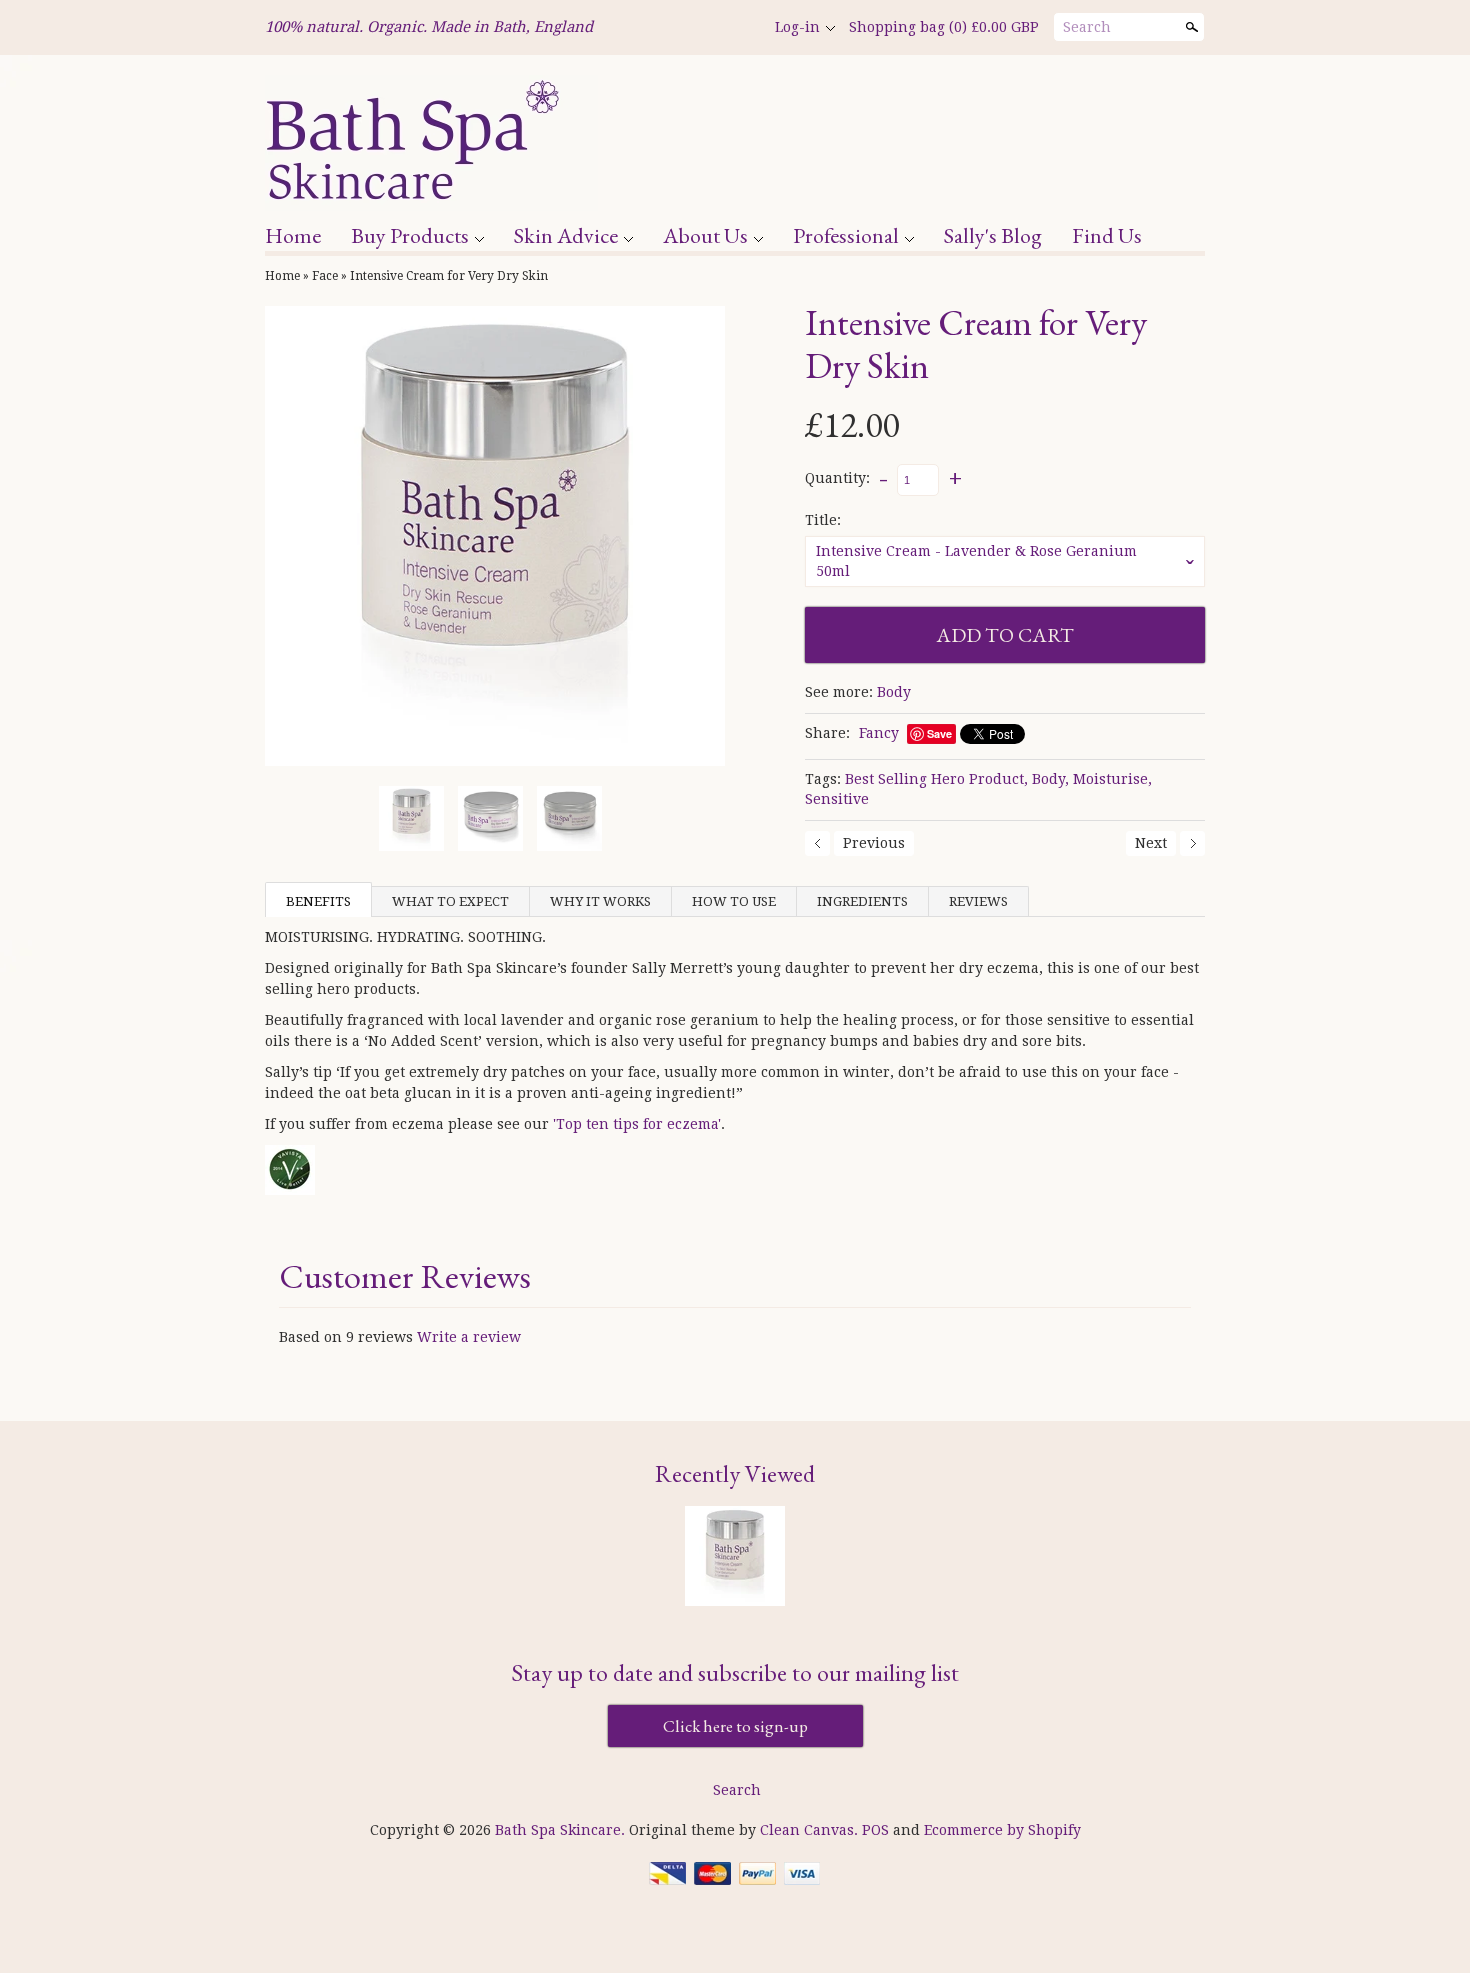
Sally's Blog (993, 235)
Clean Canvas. (809, 1830)
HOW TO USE (734, 901)
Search (1087, 27)
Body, (1050, 779)
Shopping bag (944, 27)
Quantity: (837, 479)
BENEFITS (318, 901)
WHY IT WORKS (600, 901)
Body (894, 692)
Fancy (879, 733)
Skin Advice (566, 235)
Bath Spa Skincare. (562, 1830)
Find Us (1107, 235)
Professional (846, 235)
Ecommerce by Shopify (1002, 1830)
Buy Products (410, 235)
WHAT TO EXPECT (450, 901)
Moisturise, (1112, 779)
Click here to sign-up (735, 1726)
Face (325, 276)
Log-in (797, 27)
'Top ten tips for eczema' (637, 1124)
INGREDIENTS (862, 901)
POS (875, 1830)
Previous (874, 843)
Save (939, 733)
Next (1151, 843)
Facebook (667, 28)
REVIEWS (978, 901)
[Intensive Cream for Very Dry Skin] (495, 536)
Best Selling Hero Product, (936, 779)
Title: (823, 520)
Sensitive (837, 799)
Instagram (735, 28)
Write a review (469, 1337)
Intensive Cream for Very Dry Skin (449, 276)
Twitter (701, 28)
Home (293, 235)
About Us (705, 235)
